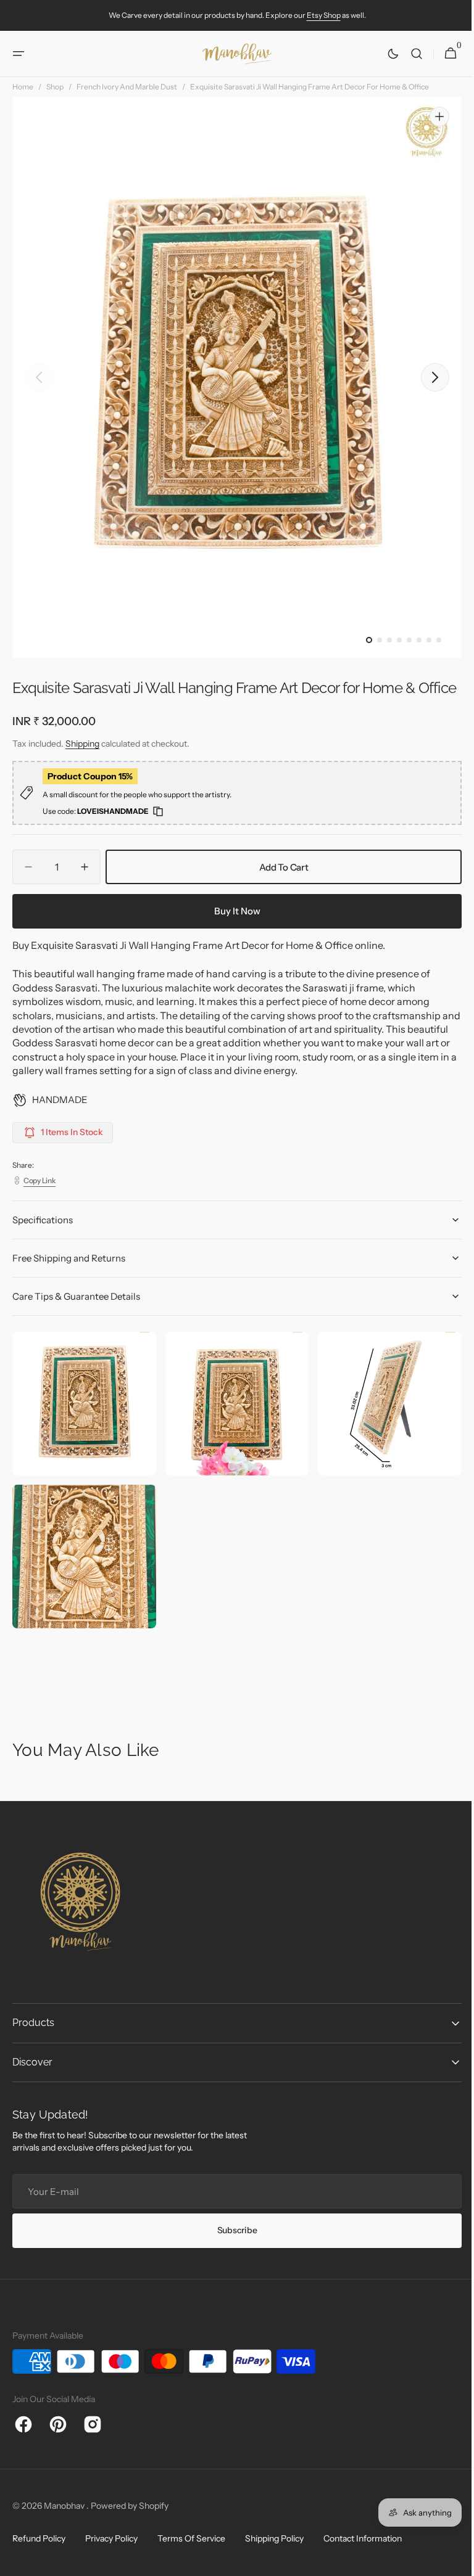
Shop (55, 87)
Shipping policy (274, 2553)
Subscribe (232, 2244)
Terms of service (191, 2553)
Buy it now (232, 931)
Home (23, 87)
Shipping (82, 765)
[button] (19, 54)
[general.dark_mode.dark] (384, 54)
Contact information (363, 2553)
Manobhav (65, 2520)
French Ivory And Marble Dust (127, 87)
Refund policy (39, 2553)
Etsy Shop (324, 15)
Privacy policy (111, 2553)
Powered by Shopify (130, 2520)
